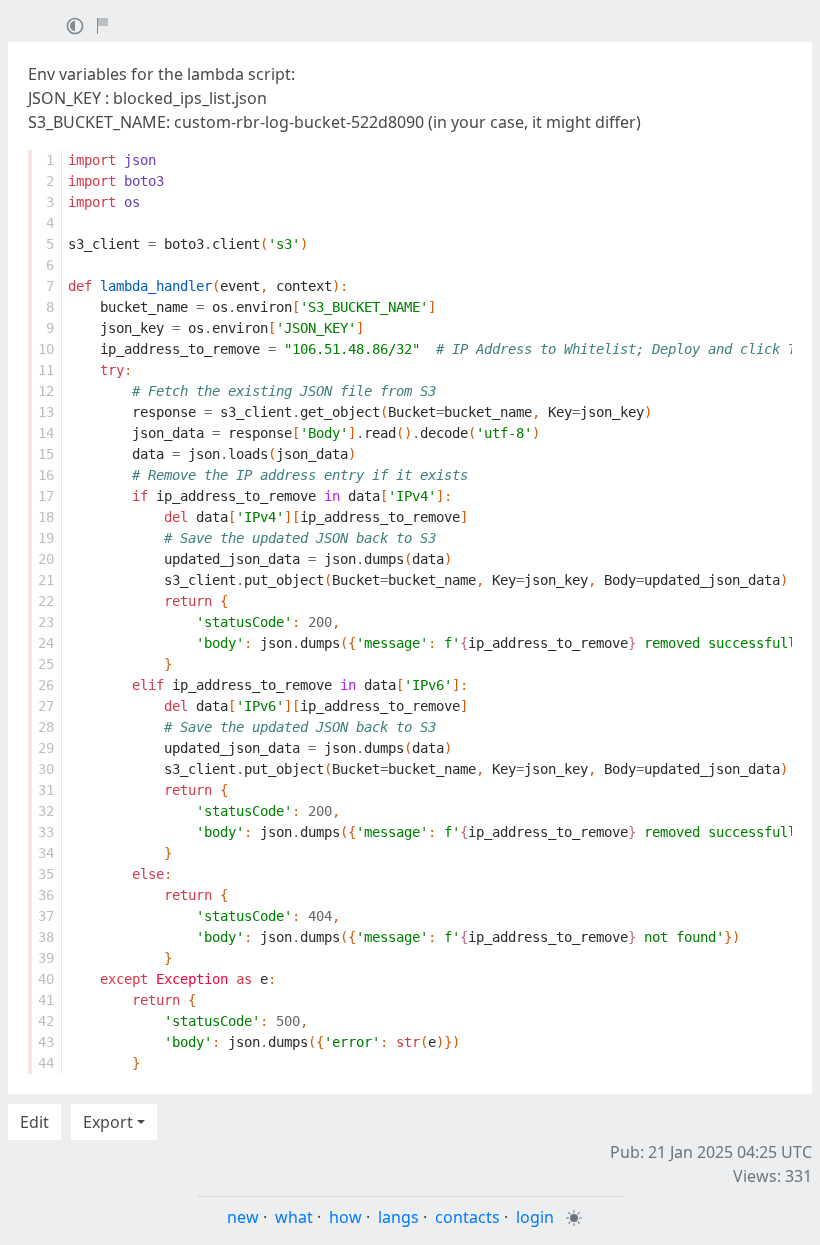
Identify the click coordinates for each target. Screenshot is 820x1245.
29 (46, 748)
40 (46, 979)
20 (46, 559)
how (345, 1217)
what (294, 1217)
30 (46, 769)
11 (46, 370)
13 (46, 412)
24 (46, 643)
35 (46, 874)
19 (46, 538)
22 (46, 601)
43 (46, 1042)
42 (46, 1021)
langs (398, 1217)
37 (46, 916)
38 (46, 937)
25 (46, 664)
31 (46, 790)
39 (46, 958)
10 (46, 349)
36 (46, 895)
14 (46, 433)
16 (46, 475)
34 (46, 853)
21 (46, 580)
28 (46, 727)
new (243, 1217)
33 (46, 832)
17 (46, 496)
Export (108, 1122)
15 (46, 454)
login (535, 1217)
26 (46, 685)
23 (46, 622)
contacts (467, 1217)
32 (46, 811)
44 (46, 1063)
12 (46, 391)
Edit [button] (34, 1122)
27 (46, 706)
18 (46, 517)
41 (46, 1000)
